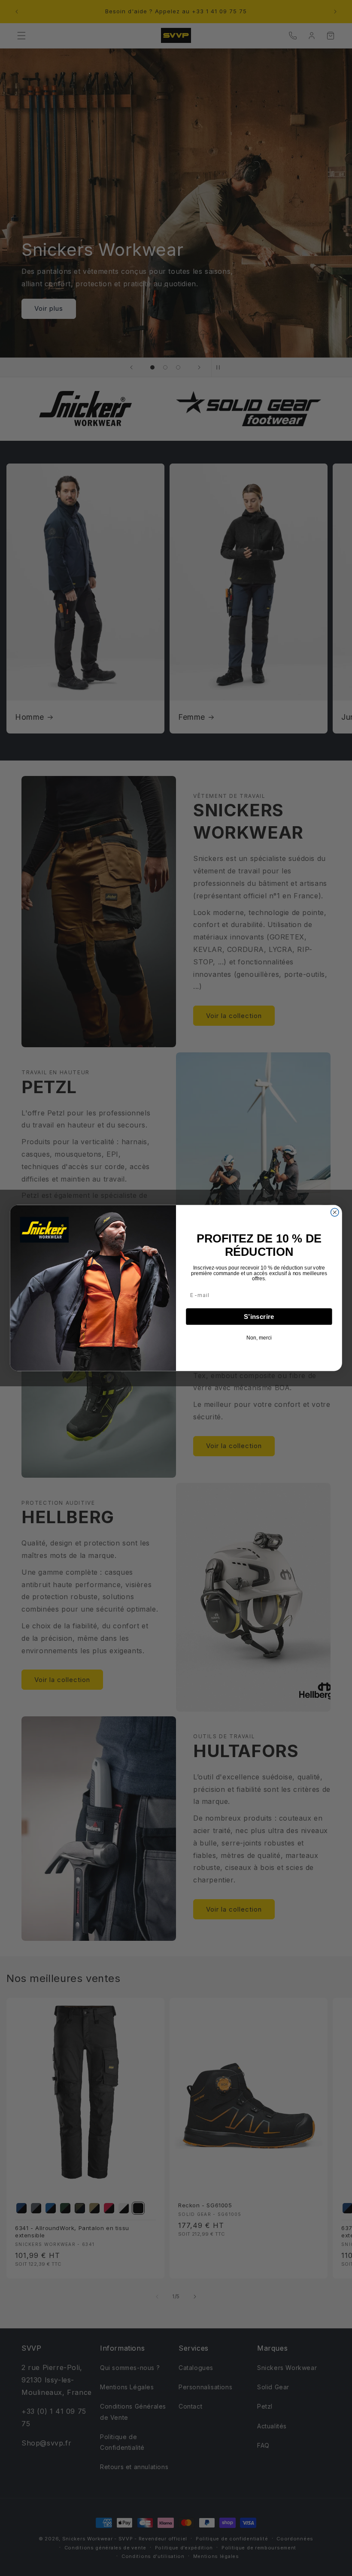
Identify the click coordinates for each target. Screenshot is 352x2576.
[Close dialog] (335, 1212)
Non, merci (259, 1338)
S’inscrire (259, 1317)
